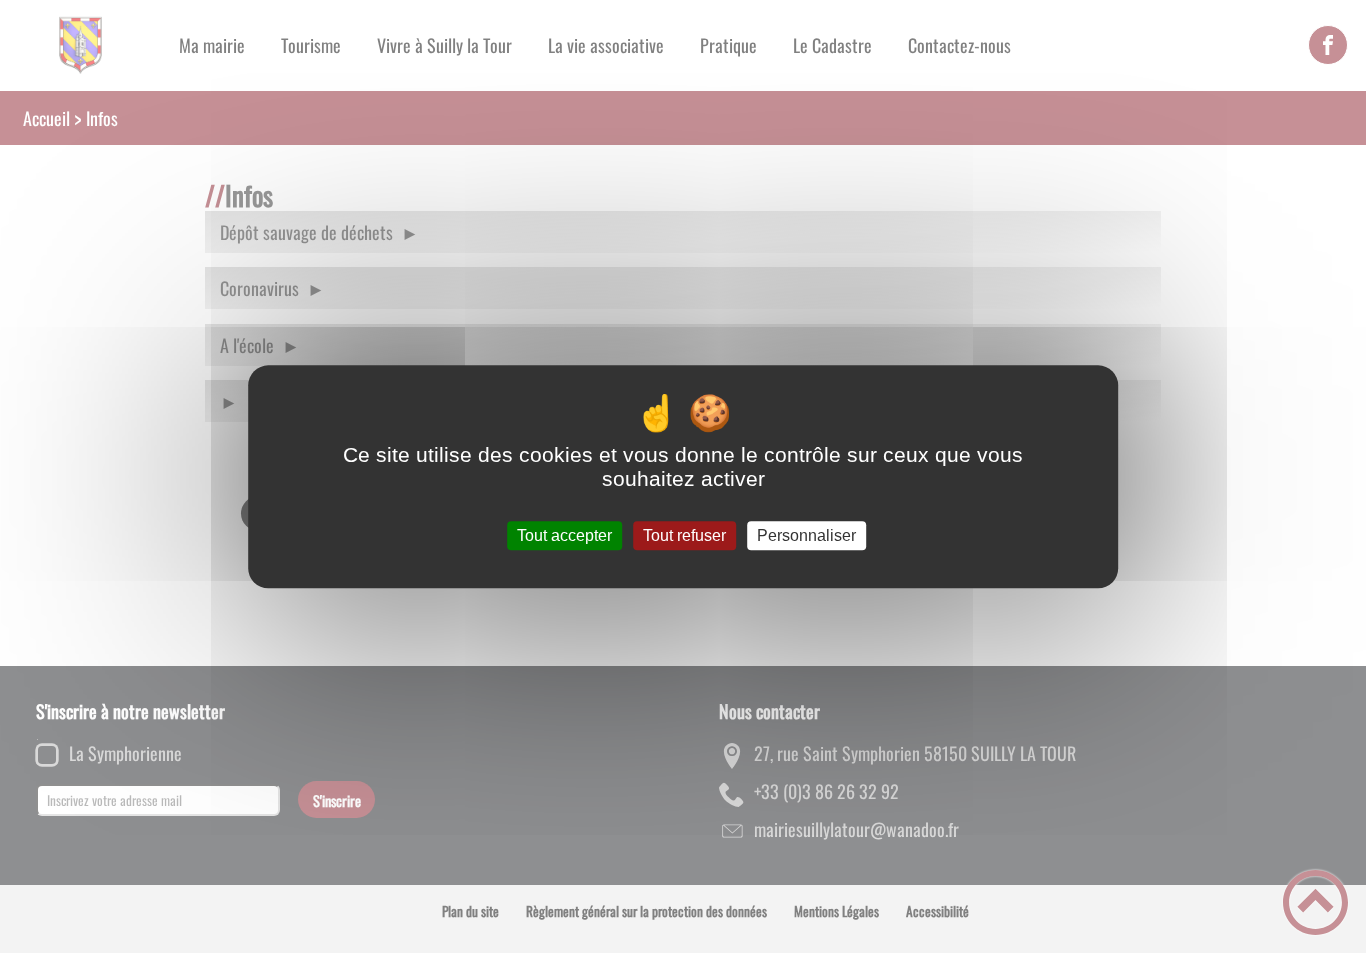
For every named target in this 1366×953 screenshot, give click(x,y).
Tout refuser (684, 535)
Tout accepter (564, 535)
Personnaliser (806, 535)
